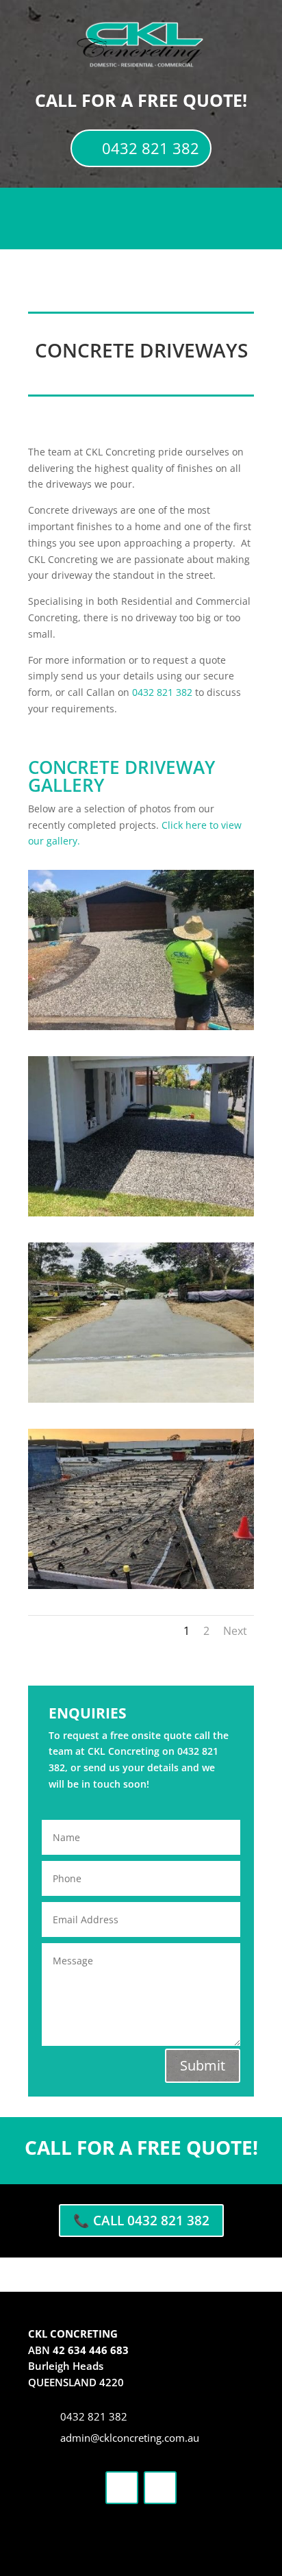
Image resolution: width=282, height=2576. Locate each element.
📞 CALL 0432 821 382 (141, 2221)
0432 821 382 (151, 148)
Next (235, 1631)
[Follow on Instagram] (160, 2488)
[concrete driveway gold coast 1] (141, 1026)
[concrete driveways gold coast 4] (141, 1585)
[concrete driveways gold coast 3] (141, 1399)
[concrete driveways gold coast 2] (141, 1213)
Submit (203, 2065)
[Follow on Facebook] (122, 2488)
